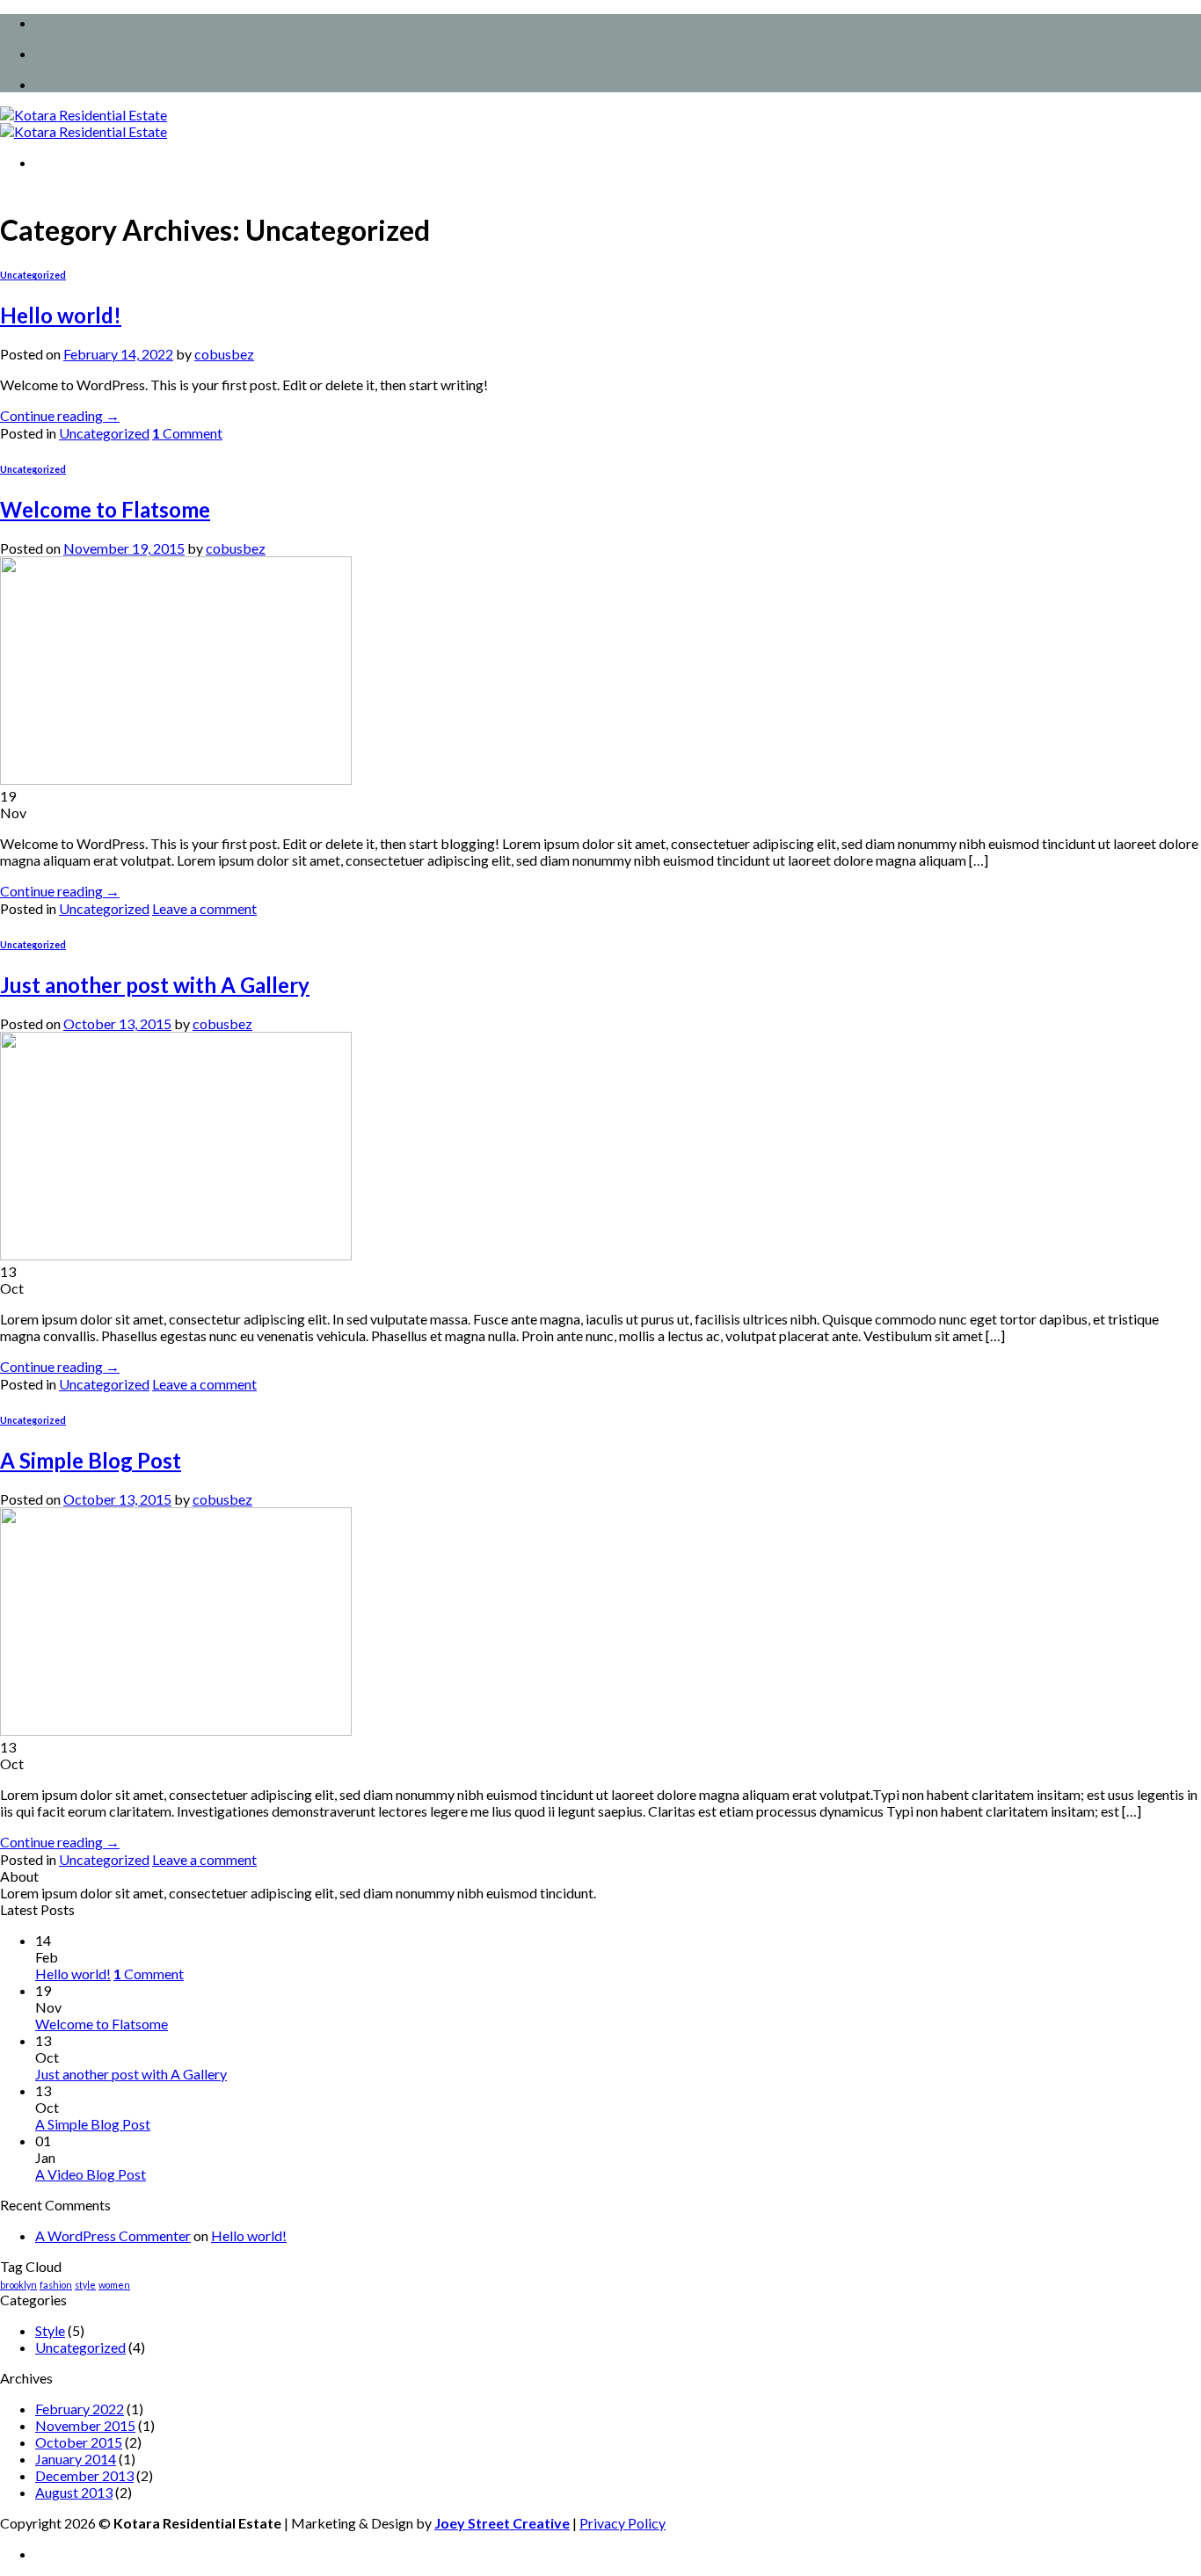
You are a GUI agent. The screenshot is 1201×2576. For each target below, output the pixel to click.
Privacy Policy (622, 2523)
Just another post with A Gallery (155, 985)
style (85, 2285)
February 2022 (80, 2409)
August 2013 (74, 2492)
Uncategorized (33, 275)
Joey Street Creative (502, 2523)
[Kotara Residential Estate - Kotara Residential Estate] (84, 123)
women (114, 2285)
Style (50, 2330)
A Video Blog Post (91, 2174)
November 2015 (85, 2425)
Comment (187, 433)
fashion (56, 2285)
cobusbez (224, 354)
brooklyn (18, 2285)
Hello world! (61, 315)
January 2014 (76, 2459)
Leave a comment (204, 908)
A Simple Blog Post (91, 1460)
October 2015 (79, 2442)
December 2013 (84, 2475)
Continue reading (60, 415)
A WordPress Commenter (113, 2235)
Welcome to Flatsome (105, 509)
